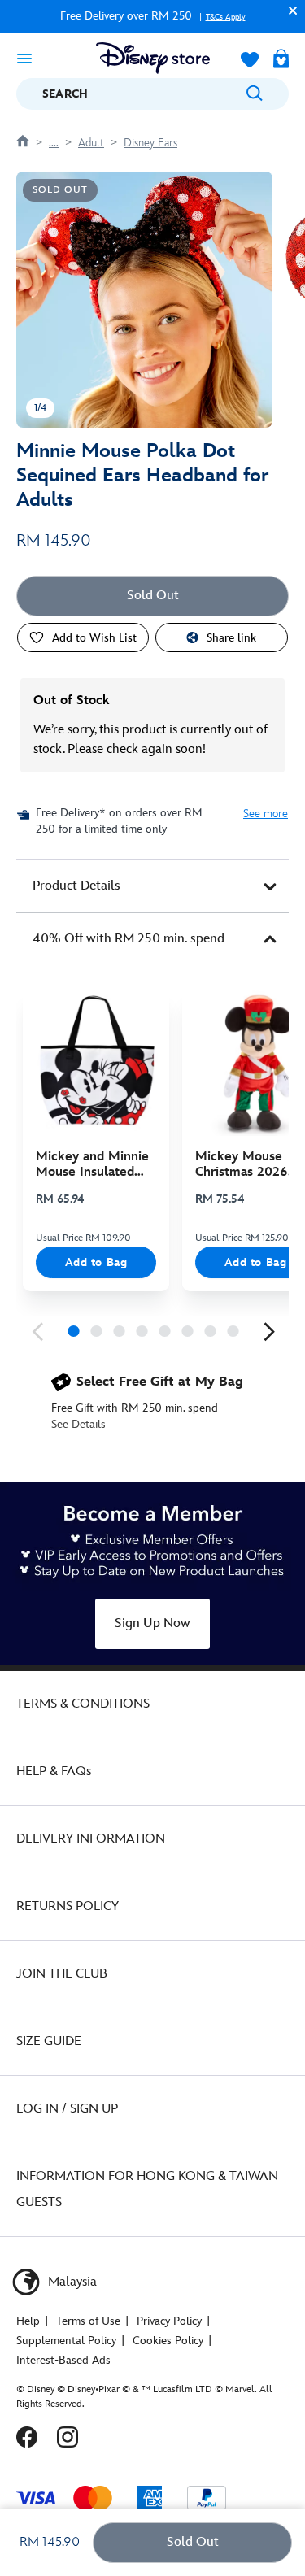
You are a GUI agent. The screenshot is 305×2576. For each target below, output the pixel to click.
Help (28, 2321)
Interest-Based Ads (63, 2360)
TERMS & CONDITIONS (83, 1704)
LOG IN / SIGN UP (67, 2109)
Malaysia (71, 2282)
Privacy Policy (169, 2321)
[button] (289, 10)
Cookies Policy (168, 2341)
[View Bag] (281, 60)
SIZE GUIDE (49, 2041)
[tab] (152, 886)
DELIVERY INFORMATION (91, 1839)
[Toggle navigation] (24, 58)
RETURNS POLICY (68, 1906)
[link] (37, 1332)
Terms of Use (88, 2321)
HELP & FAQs (54, 1771)
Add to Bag (96, 1262)
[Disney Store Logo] (153, 58)
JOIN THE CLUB (62, 1974)
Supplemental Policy (66, 2341)
